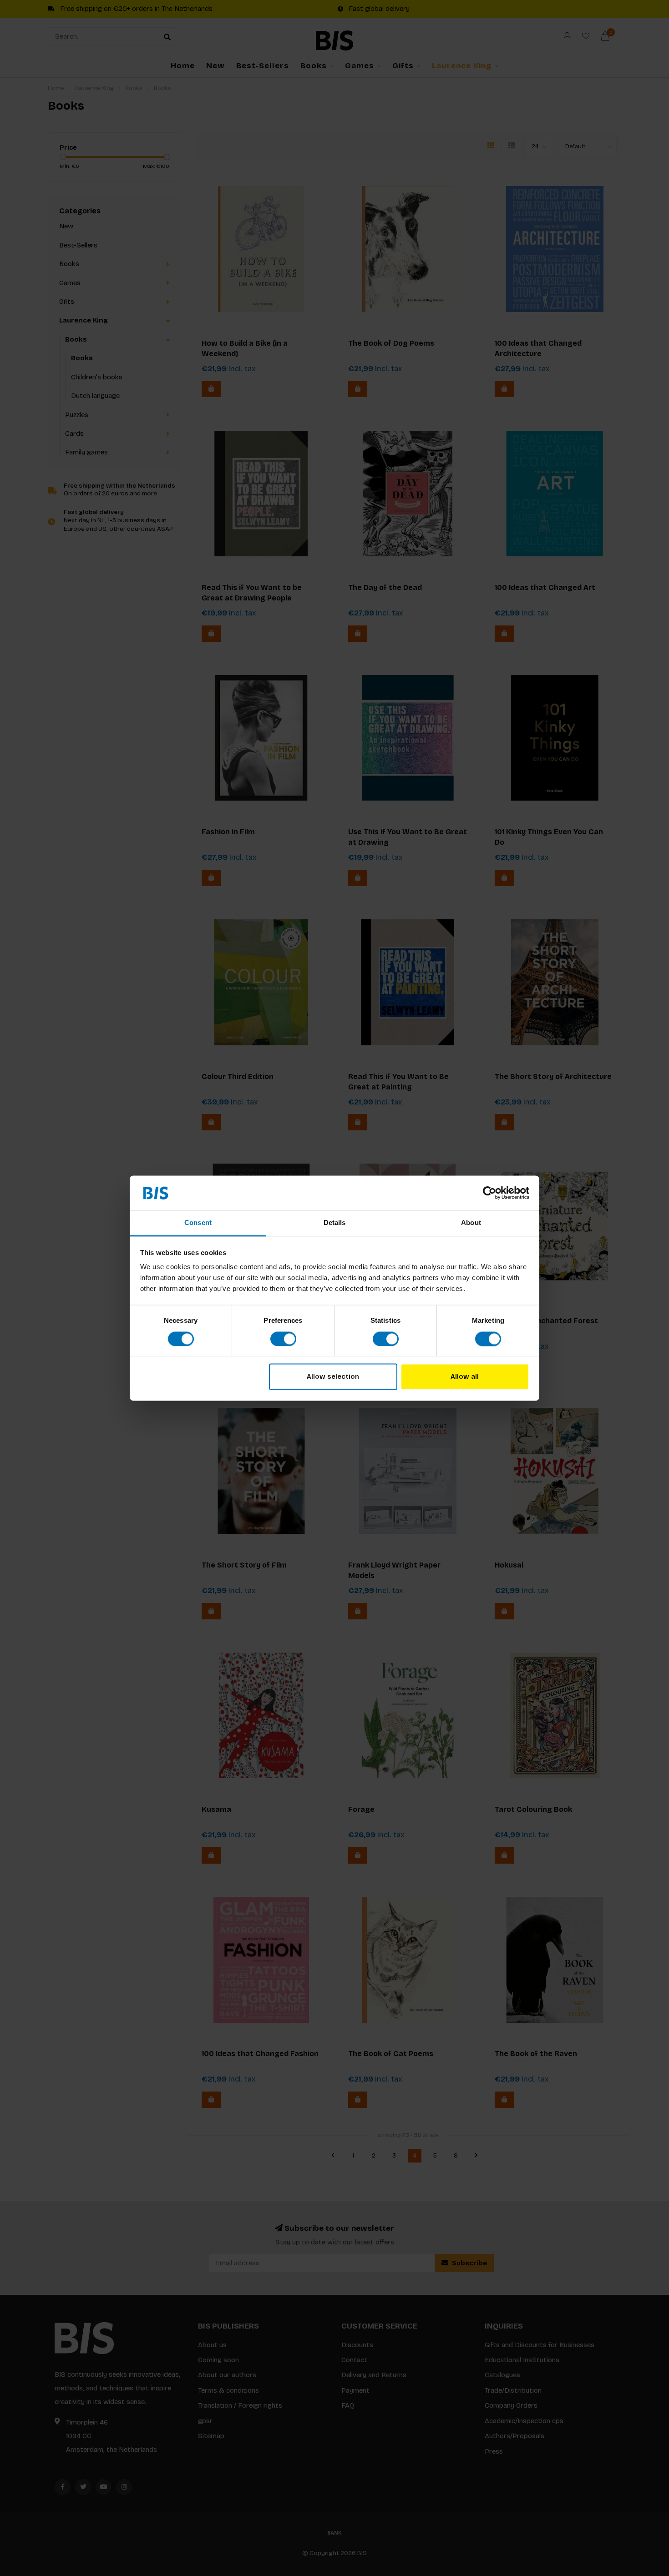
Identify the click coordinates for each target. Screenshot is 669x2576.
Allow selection (333, 1377)
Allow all (465, 1377)
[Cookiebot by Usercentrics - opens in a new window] (489, 1193)
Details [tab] (335, 1223)
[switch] (283, 1339)
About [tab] (471, 1223)
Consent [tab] (198, 1223)
